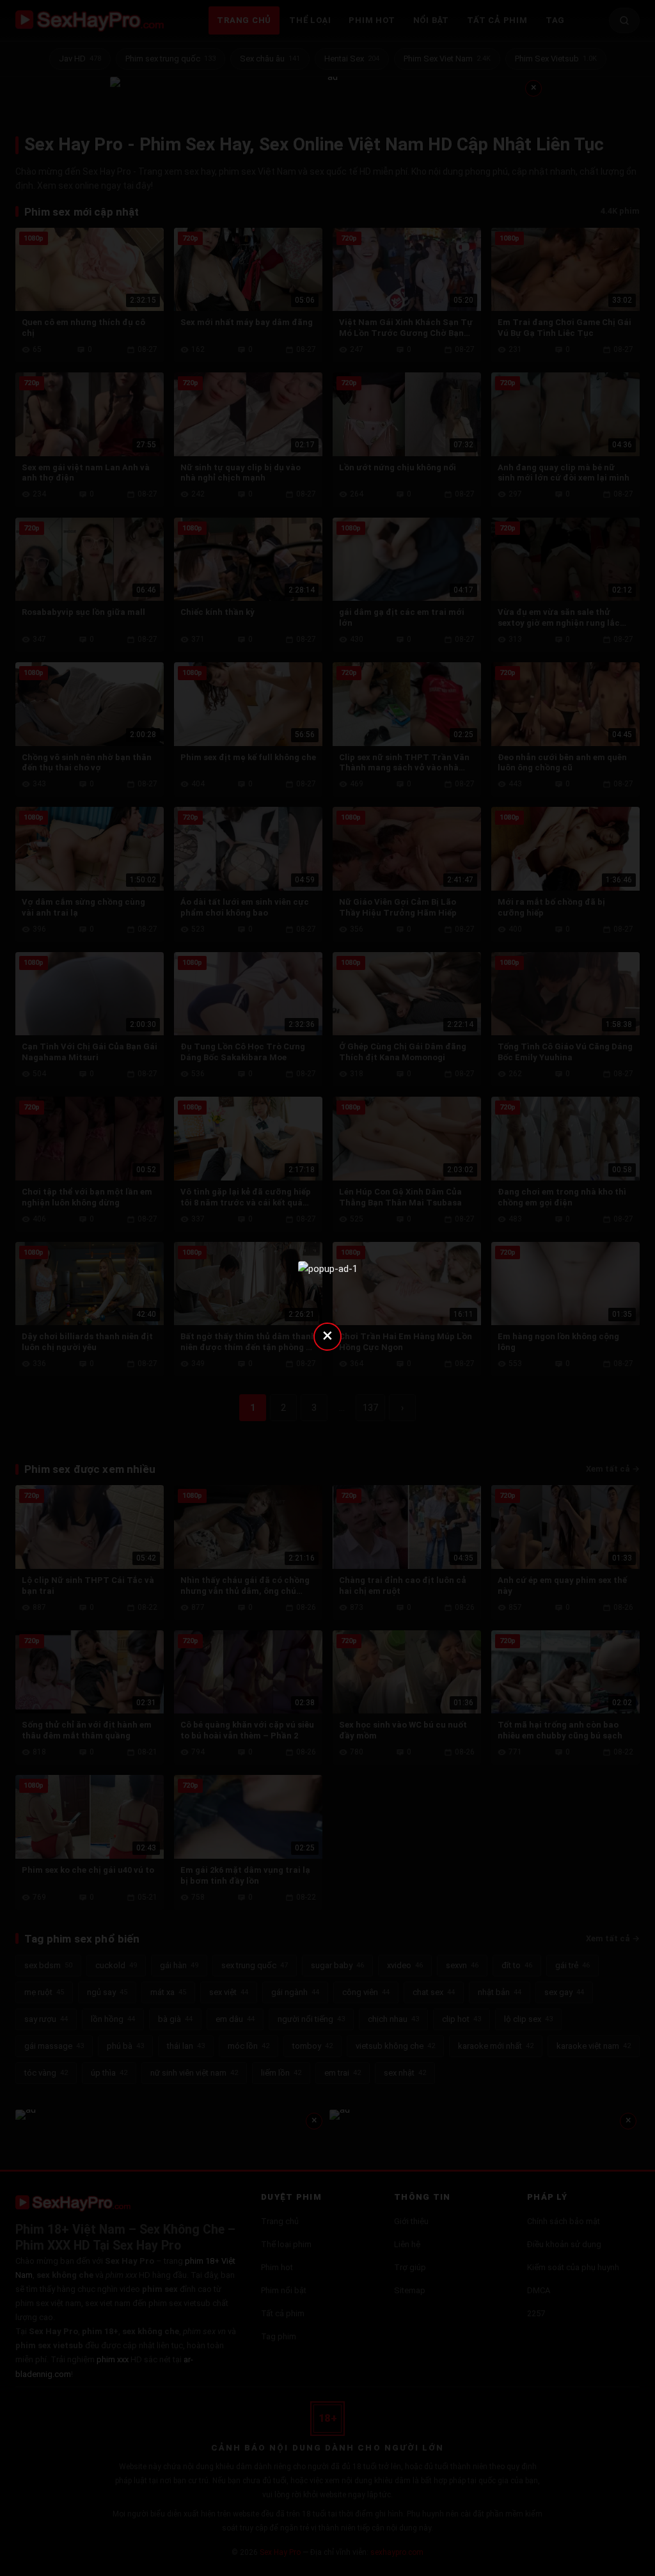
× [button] (327, 1335)
